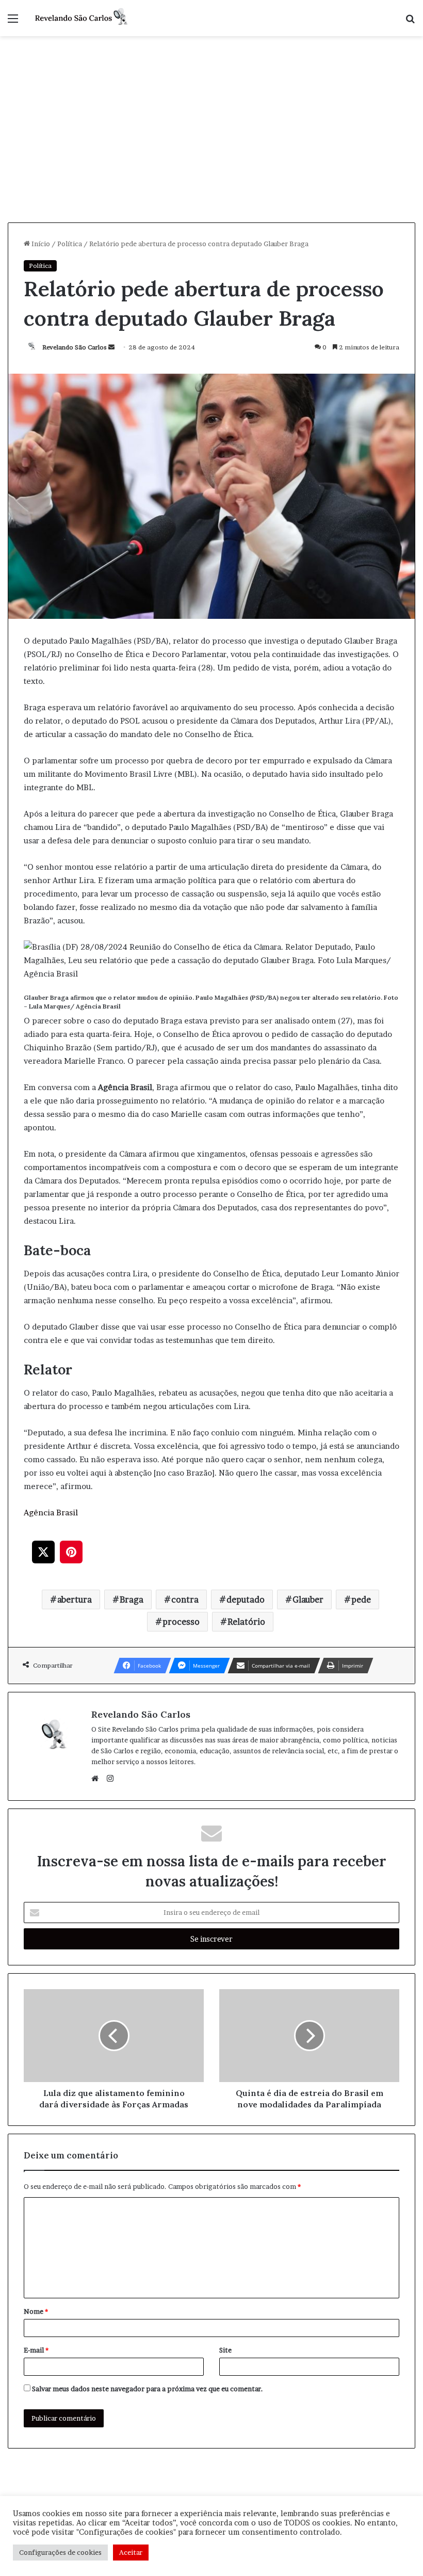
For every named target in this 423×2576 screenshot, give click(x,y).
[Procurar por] (410, 22)
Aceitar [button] (131, 2552)
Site (225, 2350)
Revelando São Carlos (75, 347)
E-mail (36, 2350)
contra (185, 1599)
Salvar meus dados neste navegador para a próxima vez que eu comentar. (148, 2389)
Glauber (308, 1599)
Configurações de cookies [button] (60, 2552)
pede (361, 1599)
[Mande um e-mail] (111, 347)
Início (40, 244)
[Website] (97, 1779)
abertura (75, 1599)
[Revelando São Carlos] (83, 18)
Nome (36, 2311)
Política (70, 244)
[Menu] (13, 22)
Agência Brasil (51, 1513)
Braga (132, 1599)
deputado (246, 1599)
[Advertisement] (211, 145)
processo (181, 1622)
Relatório (246, 1622)
